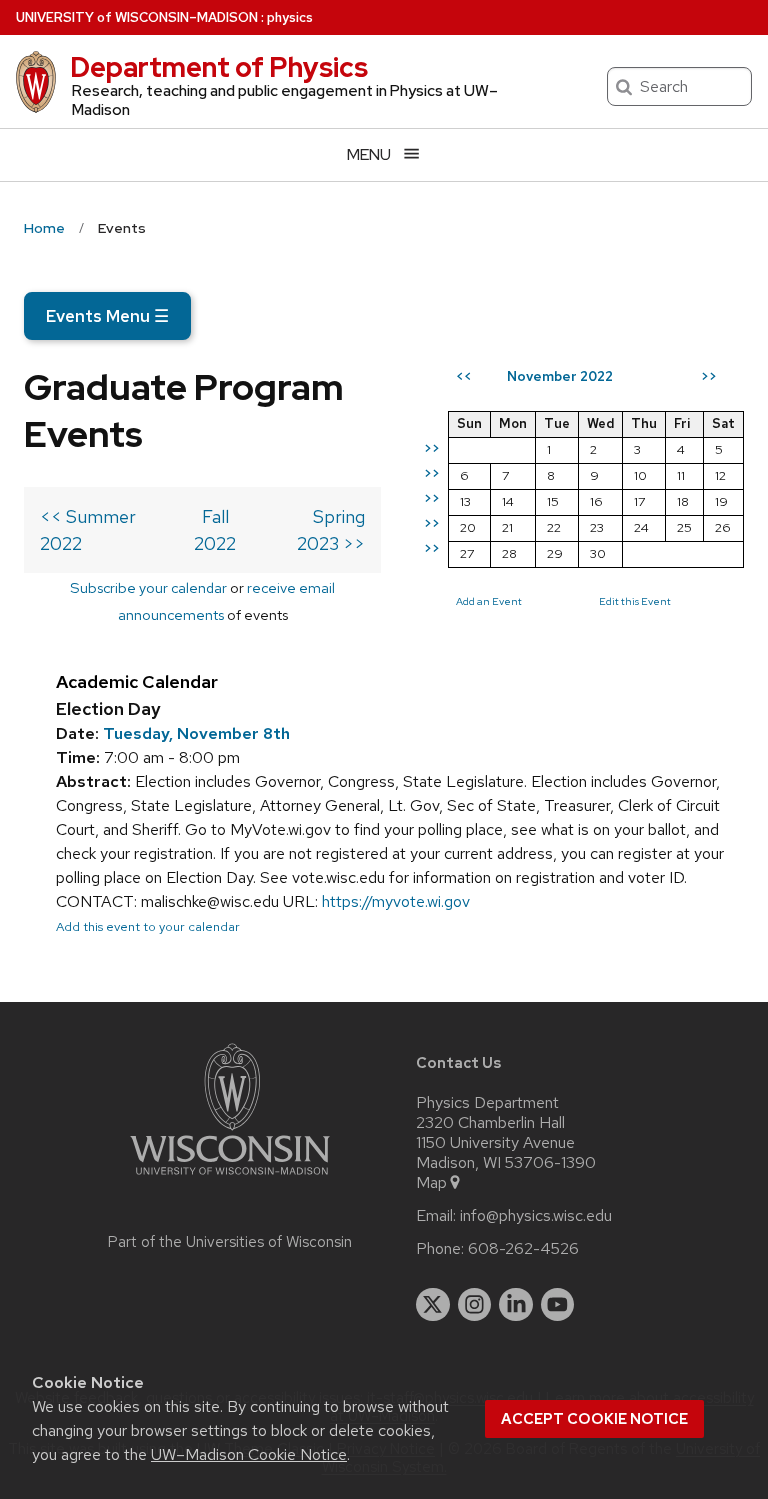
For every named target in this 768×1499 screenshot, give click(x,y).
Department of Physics (219, 67)
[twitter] (433, 1305)
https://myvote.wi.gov (396, 901)
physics (290, 17)
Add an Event (489, 601)
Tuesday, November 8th (196, 733)
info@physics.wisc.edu (536, 1216)
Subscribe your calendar (148, 587)
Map (431, 1183)
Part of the (230, 1242)
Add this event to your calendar (148, 926)
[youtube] (558, 1305)
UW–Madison (137, 17)
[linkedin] (516, 1305)
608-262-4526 (523, 1249)
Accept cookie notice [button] (594, 1419)
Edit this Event (635, 601)
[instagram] (475, 1305)
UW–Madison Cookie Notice (249, 1454)
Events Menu (107, 316)
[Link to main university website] (230, 1178)
